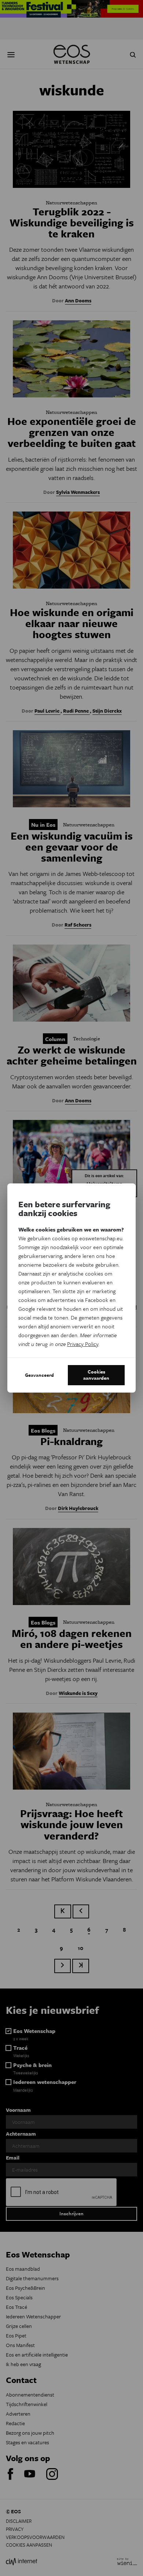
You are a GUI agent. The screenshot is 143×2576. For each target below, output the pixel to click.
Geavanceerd (39, 1375)
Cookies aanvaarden (96, 1375)
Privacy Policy (83, 1344)
